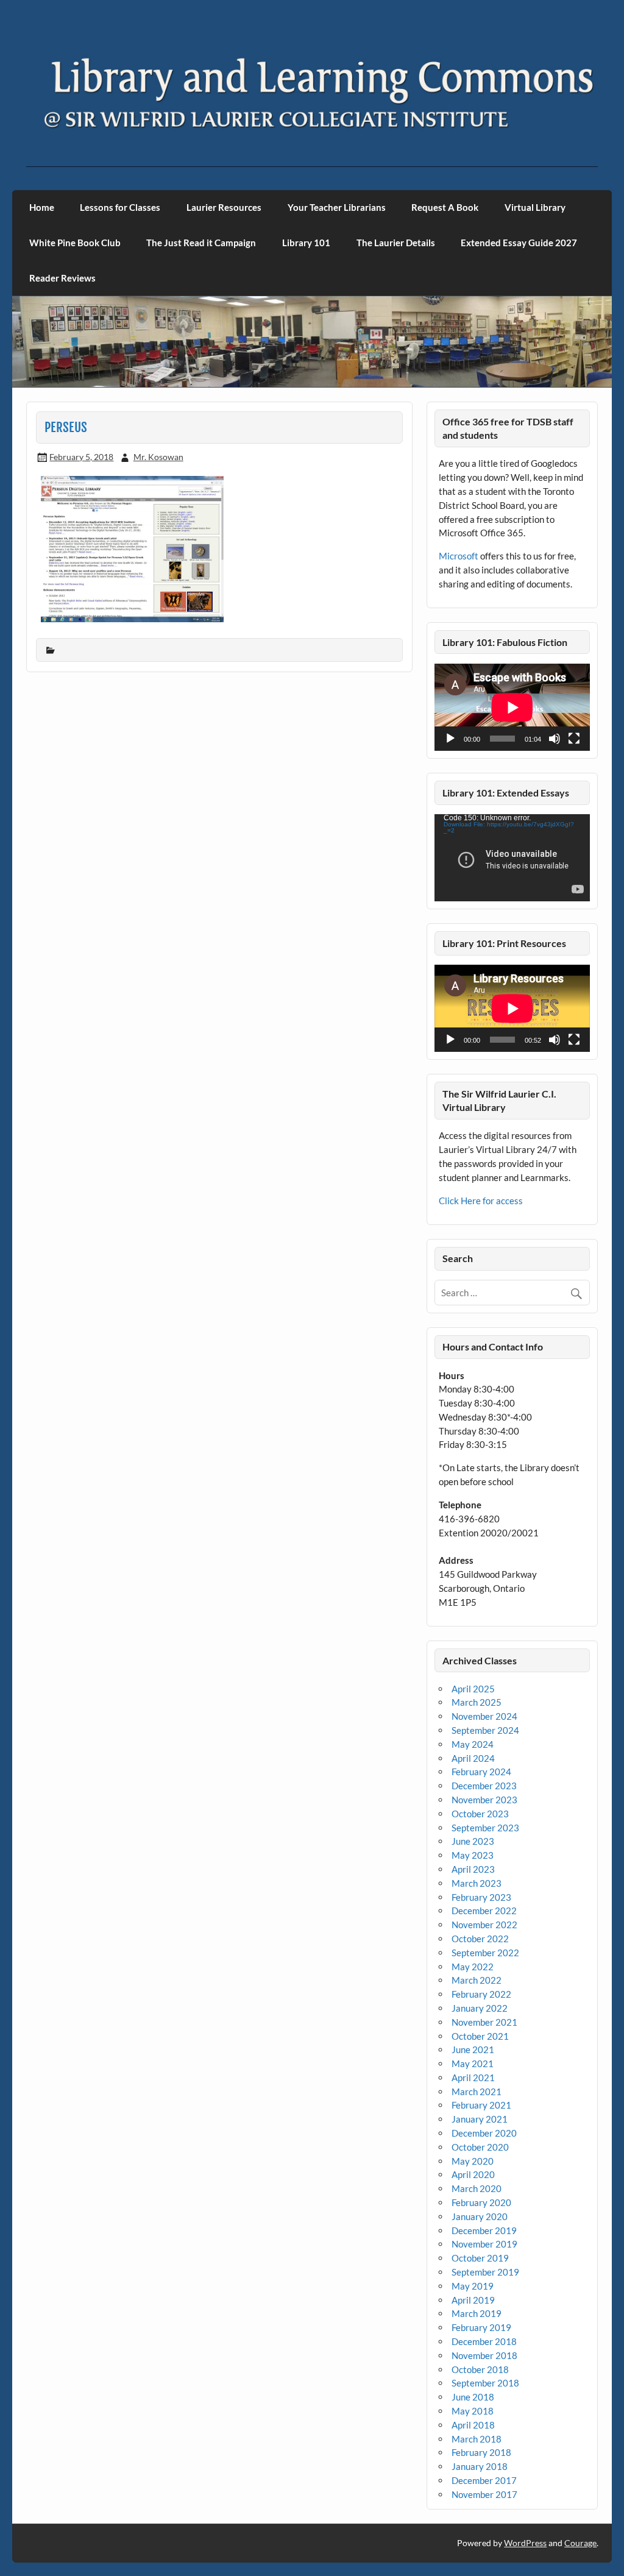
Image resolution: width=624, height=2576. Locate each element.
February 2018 (481, 2452)
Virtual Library (535, 207)
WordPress (525, 2543)
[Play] (450, 739)
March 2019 (477, 2313)
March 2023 (477, 1883)
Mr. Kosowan (158, 457)
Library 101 (306, 243)
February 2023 (481, 1897)
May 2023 (473, 1855)
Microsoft (459, 556)
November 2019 (484, 2244)
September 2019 (485, 2272)
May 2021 (473, 2063)
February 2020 (481, 2202)
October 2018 (480, 2369)
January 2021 (480, 2119)
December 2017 (484, 2480)
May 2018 (473, 2411)
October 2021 (480, 2036)
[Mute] (555, 739)
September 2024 (485, 1730)
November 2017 (484, 2494)
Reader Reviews (62, 278)
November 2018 (484, 2355)
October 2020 (480, 2147)
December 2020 (484, 2133)
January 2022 (480, 2008)
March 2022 (477, 1980)
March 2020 (477, 2188)
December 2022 (484, 1911)
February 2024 (481, 1772)
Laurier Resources (224, 207)
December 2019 (484, 2230)
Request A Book (445, 207)
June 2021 (473, 2049)
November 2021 (484, 2022)
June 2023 (473, 1841)
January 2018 (480, 2466)
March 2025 (477, 1702)
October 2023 (480, 1814)
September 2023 (485, 1828)
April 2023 (473, 1869)
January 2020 (480, 2216)
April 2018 (473, 2425)
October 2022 (480, 1939)
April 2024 (473, 1758)
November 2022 (484, 1925)
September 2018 (485, 2383)
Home (42, 207)
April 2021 (473, 2077)
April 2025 (473, 1689)
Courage (580, 2543)
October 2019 (480, 2258)
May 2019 (473, 2286)
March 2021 (477, 2092)
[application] (512, 707)
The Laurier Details (396, 243)
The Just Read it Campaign (201, 243)
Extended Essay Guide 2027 (519, 243)
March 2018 (477, 2439)
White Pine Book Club (75, 243)
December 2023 (484, 1786)
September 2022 (485, 1953)
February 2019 (481, 2327)
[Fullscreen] (574, 739)
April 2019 (473, 2300)
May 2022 (473, 1967)
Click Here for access (481, 1201)
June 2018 (473, 2397)
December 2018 (484, 2341)
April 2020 (473, 2174)
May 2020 (473, 2161)
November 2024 (484, 1716)
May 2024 (473, 1744)
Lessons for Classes (120, 207)
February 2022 (481, 1994)
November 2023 (484, 1800)
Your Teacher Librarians (337, 207)
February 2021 (481, 2105)
